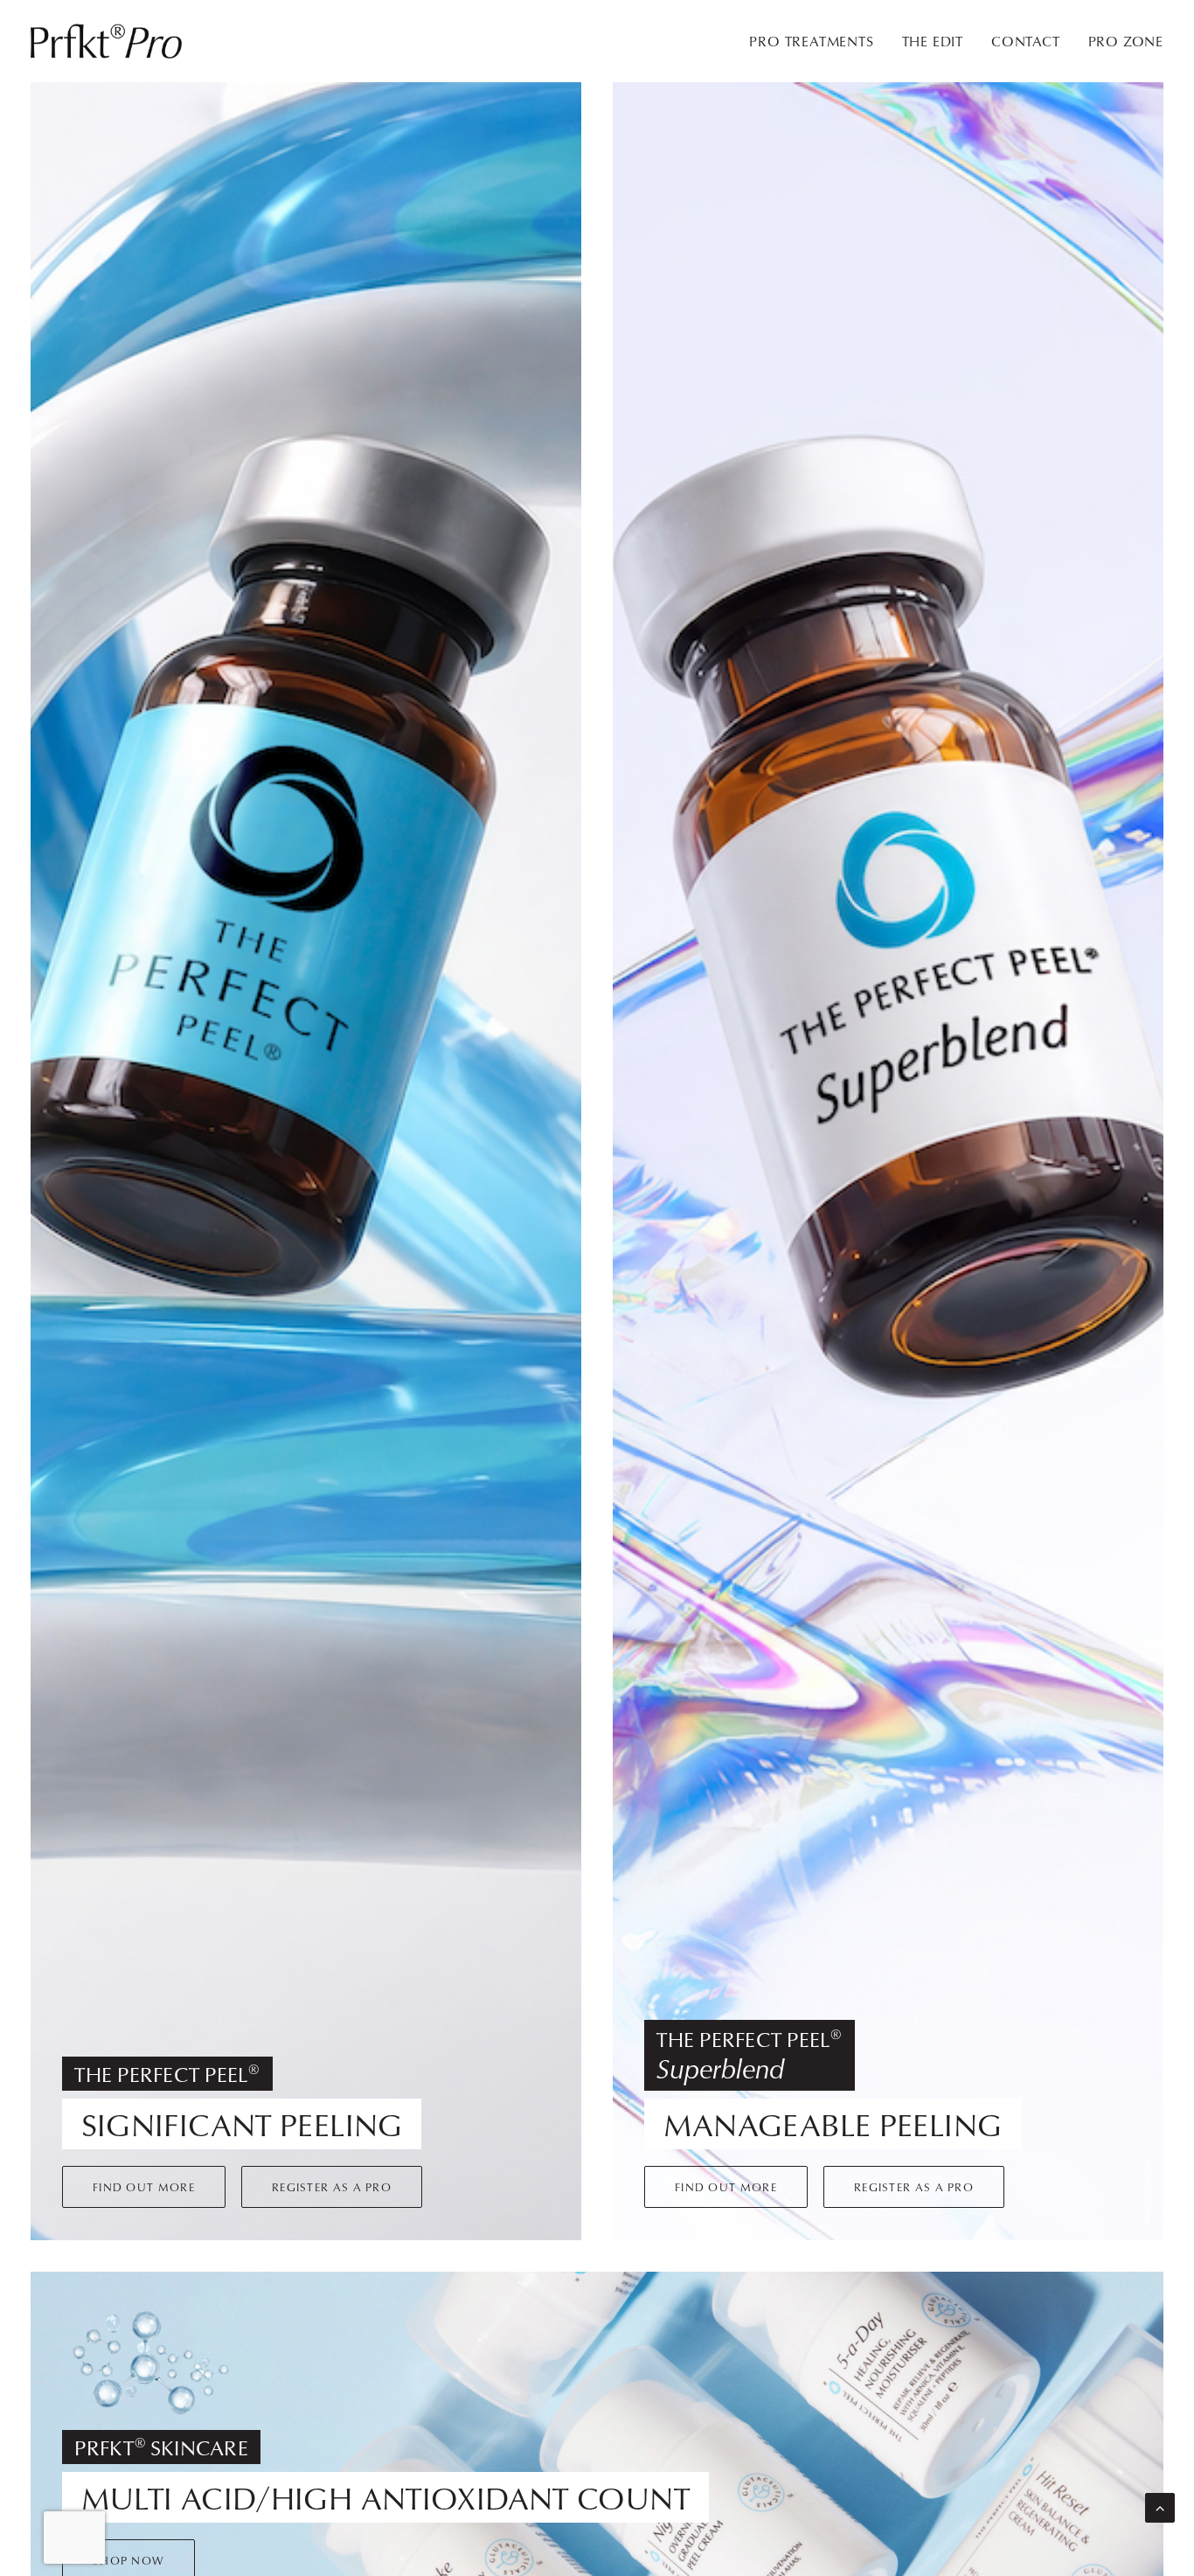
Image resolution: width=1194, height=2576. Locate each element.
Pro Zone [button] (1126, 41)
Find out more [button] (144, 2187)
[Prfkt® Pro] (107, 41)
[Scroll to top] (1160, 2506)
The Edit (933, 41)
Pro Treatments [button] (811, 41)
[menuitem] (817, 41)
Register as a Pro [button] (332, 2187)
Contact (1026, 41)
